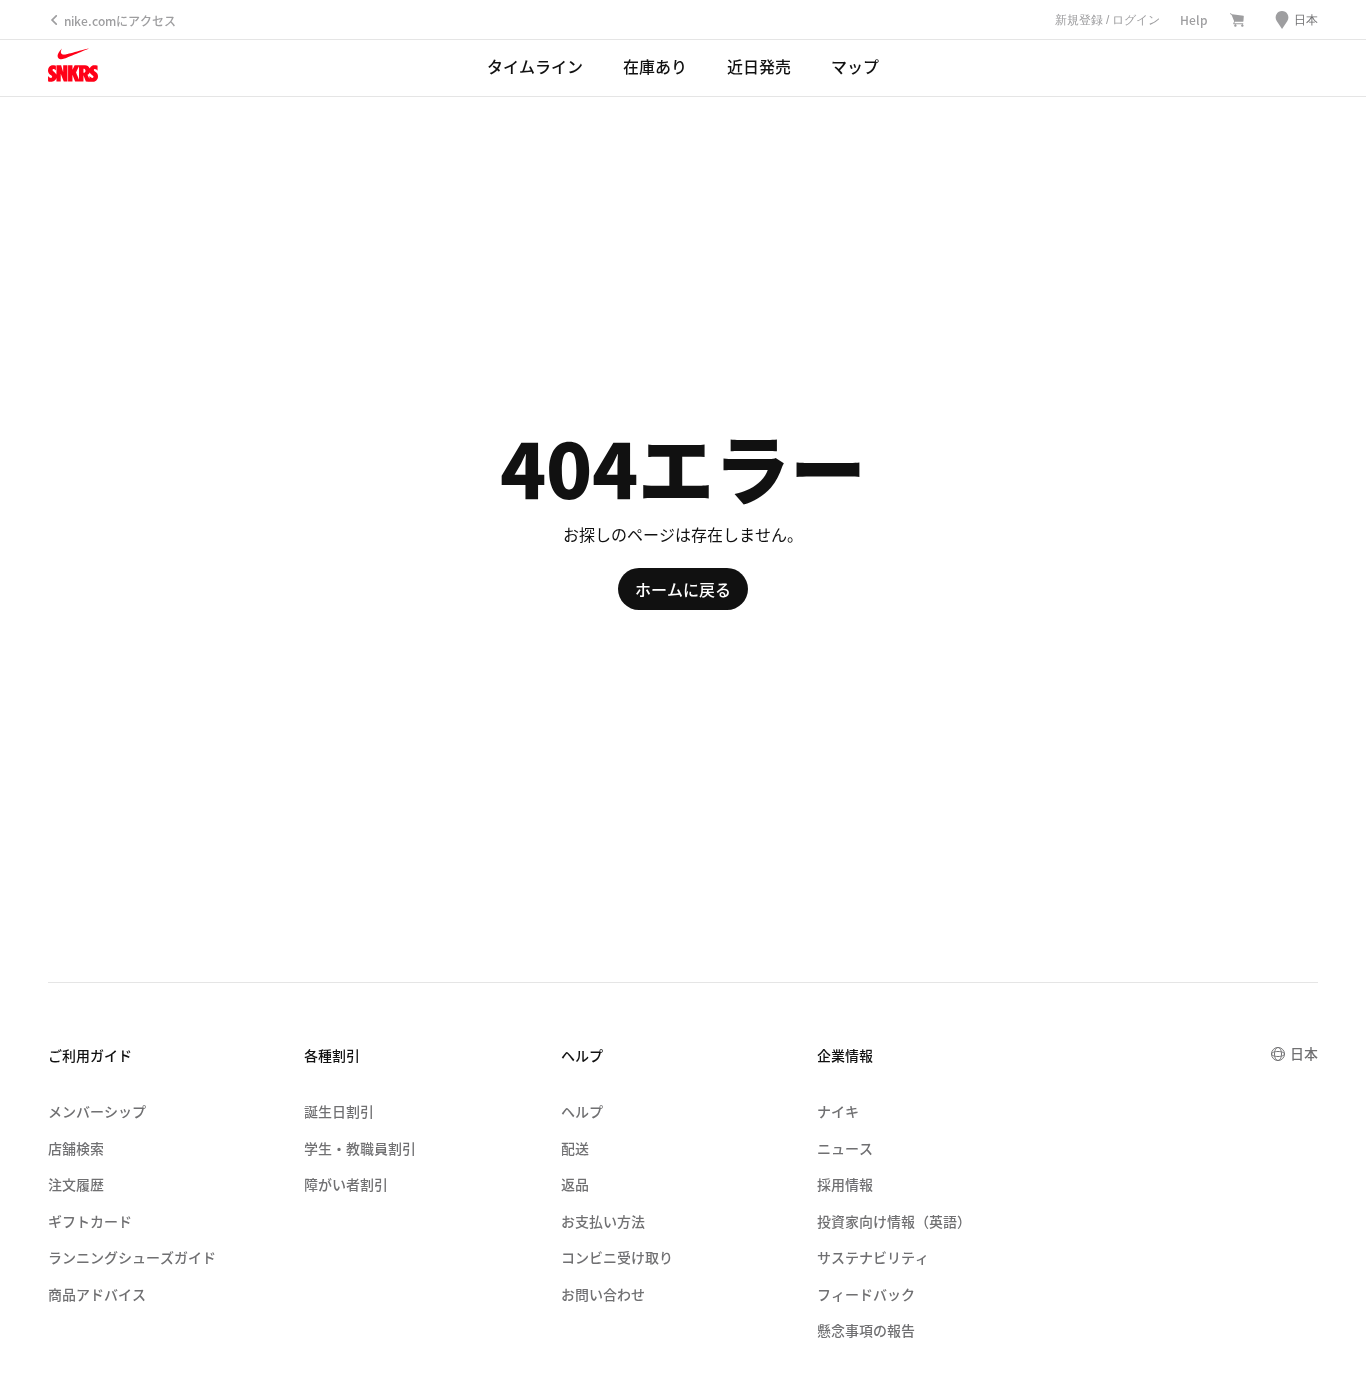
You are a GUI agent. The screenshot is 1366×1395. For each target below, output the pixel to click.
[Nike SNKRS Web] (73, 69)
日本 (1304, 1053)
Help (1194, 19)
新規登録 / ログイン (1107, 20)
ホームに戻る (683, 589)
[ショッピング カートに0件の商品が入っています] (1237, 21)
